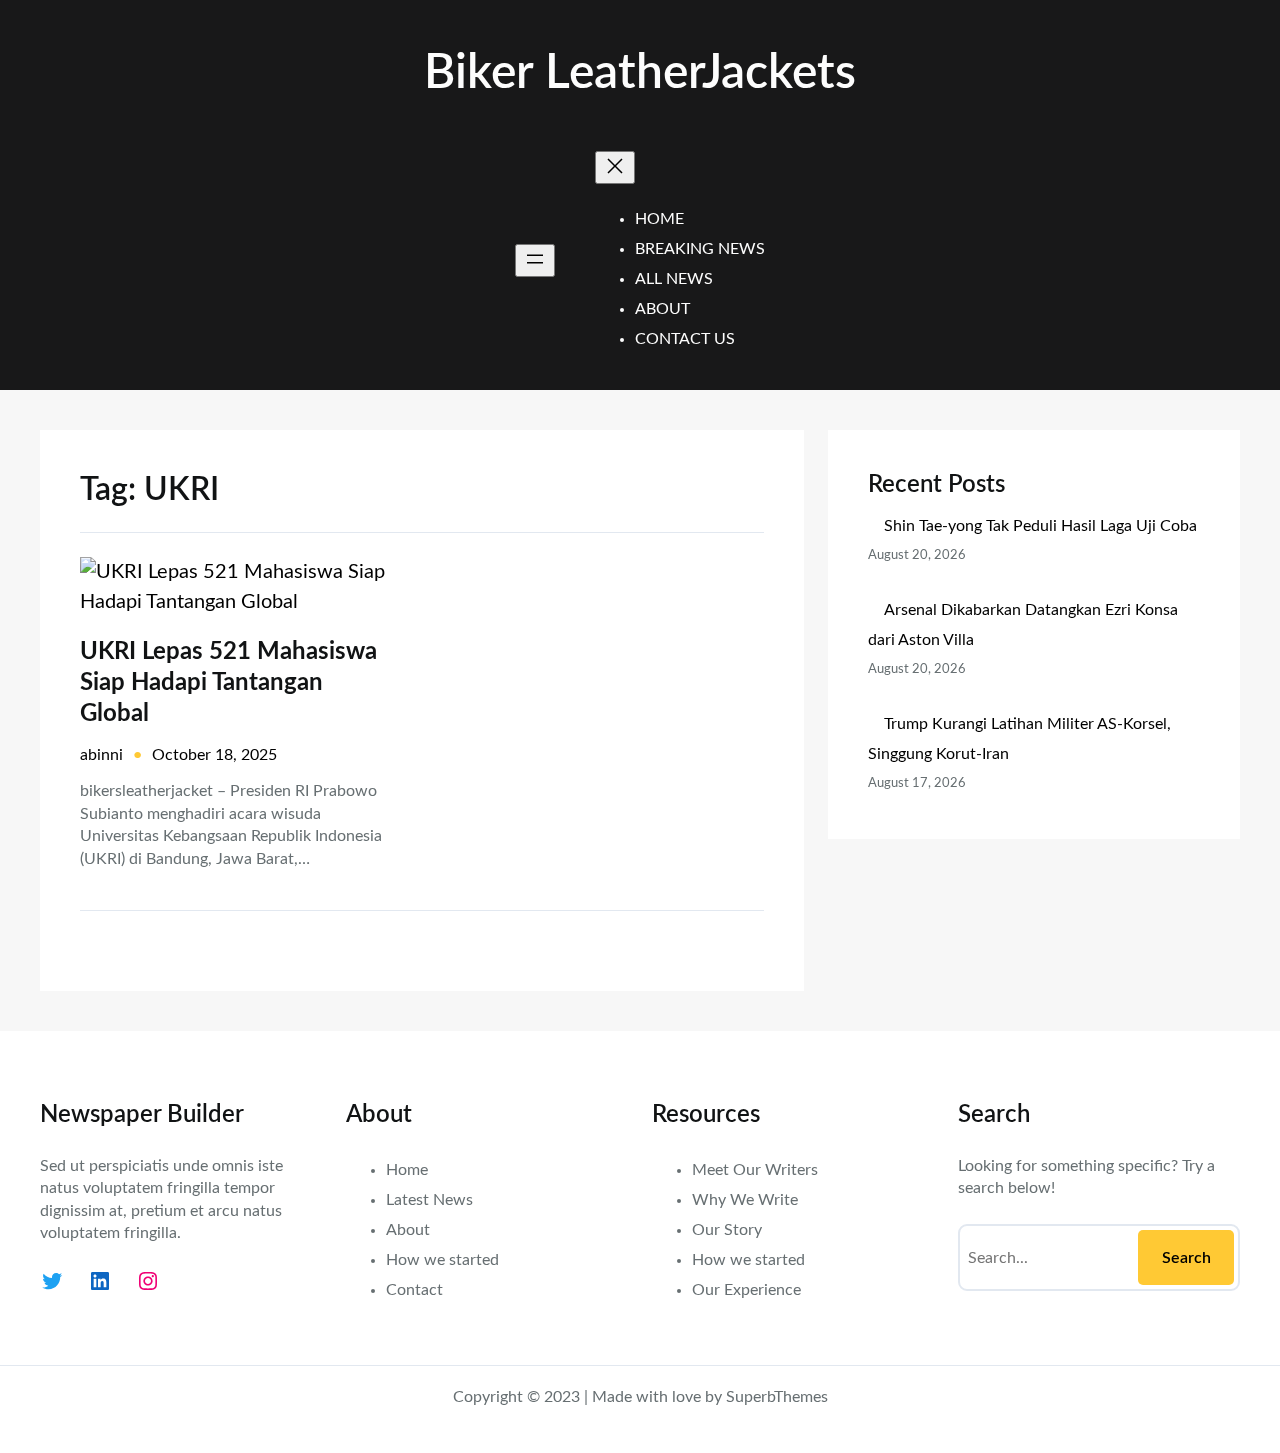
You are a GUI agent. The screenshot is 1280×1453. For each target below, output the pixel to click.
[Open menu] (535, 260)
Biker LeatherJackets (640, 73)
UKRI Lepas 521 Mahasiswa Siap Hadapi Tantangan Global (228, 683)
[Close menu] (615, 167)
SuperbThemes (777, 1397)
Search (1186, 1258)
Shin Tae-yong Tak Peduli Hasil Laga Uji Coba (1040, 526)
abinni (101, 755)
